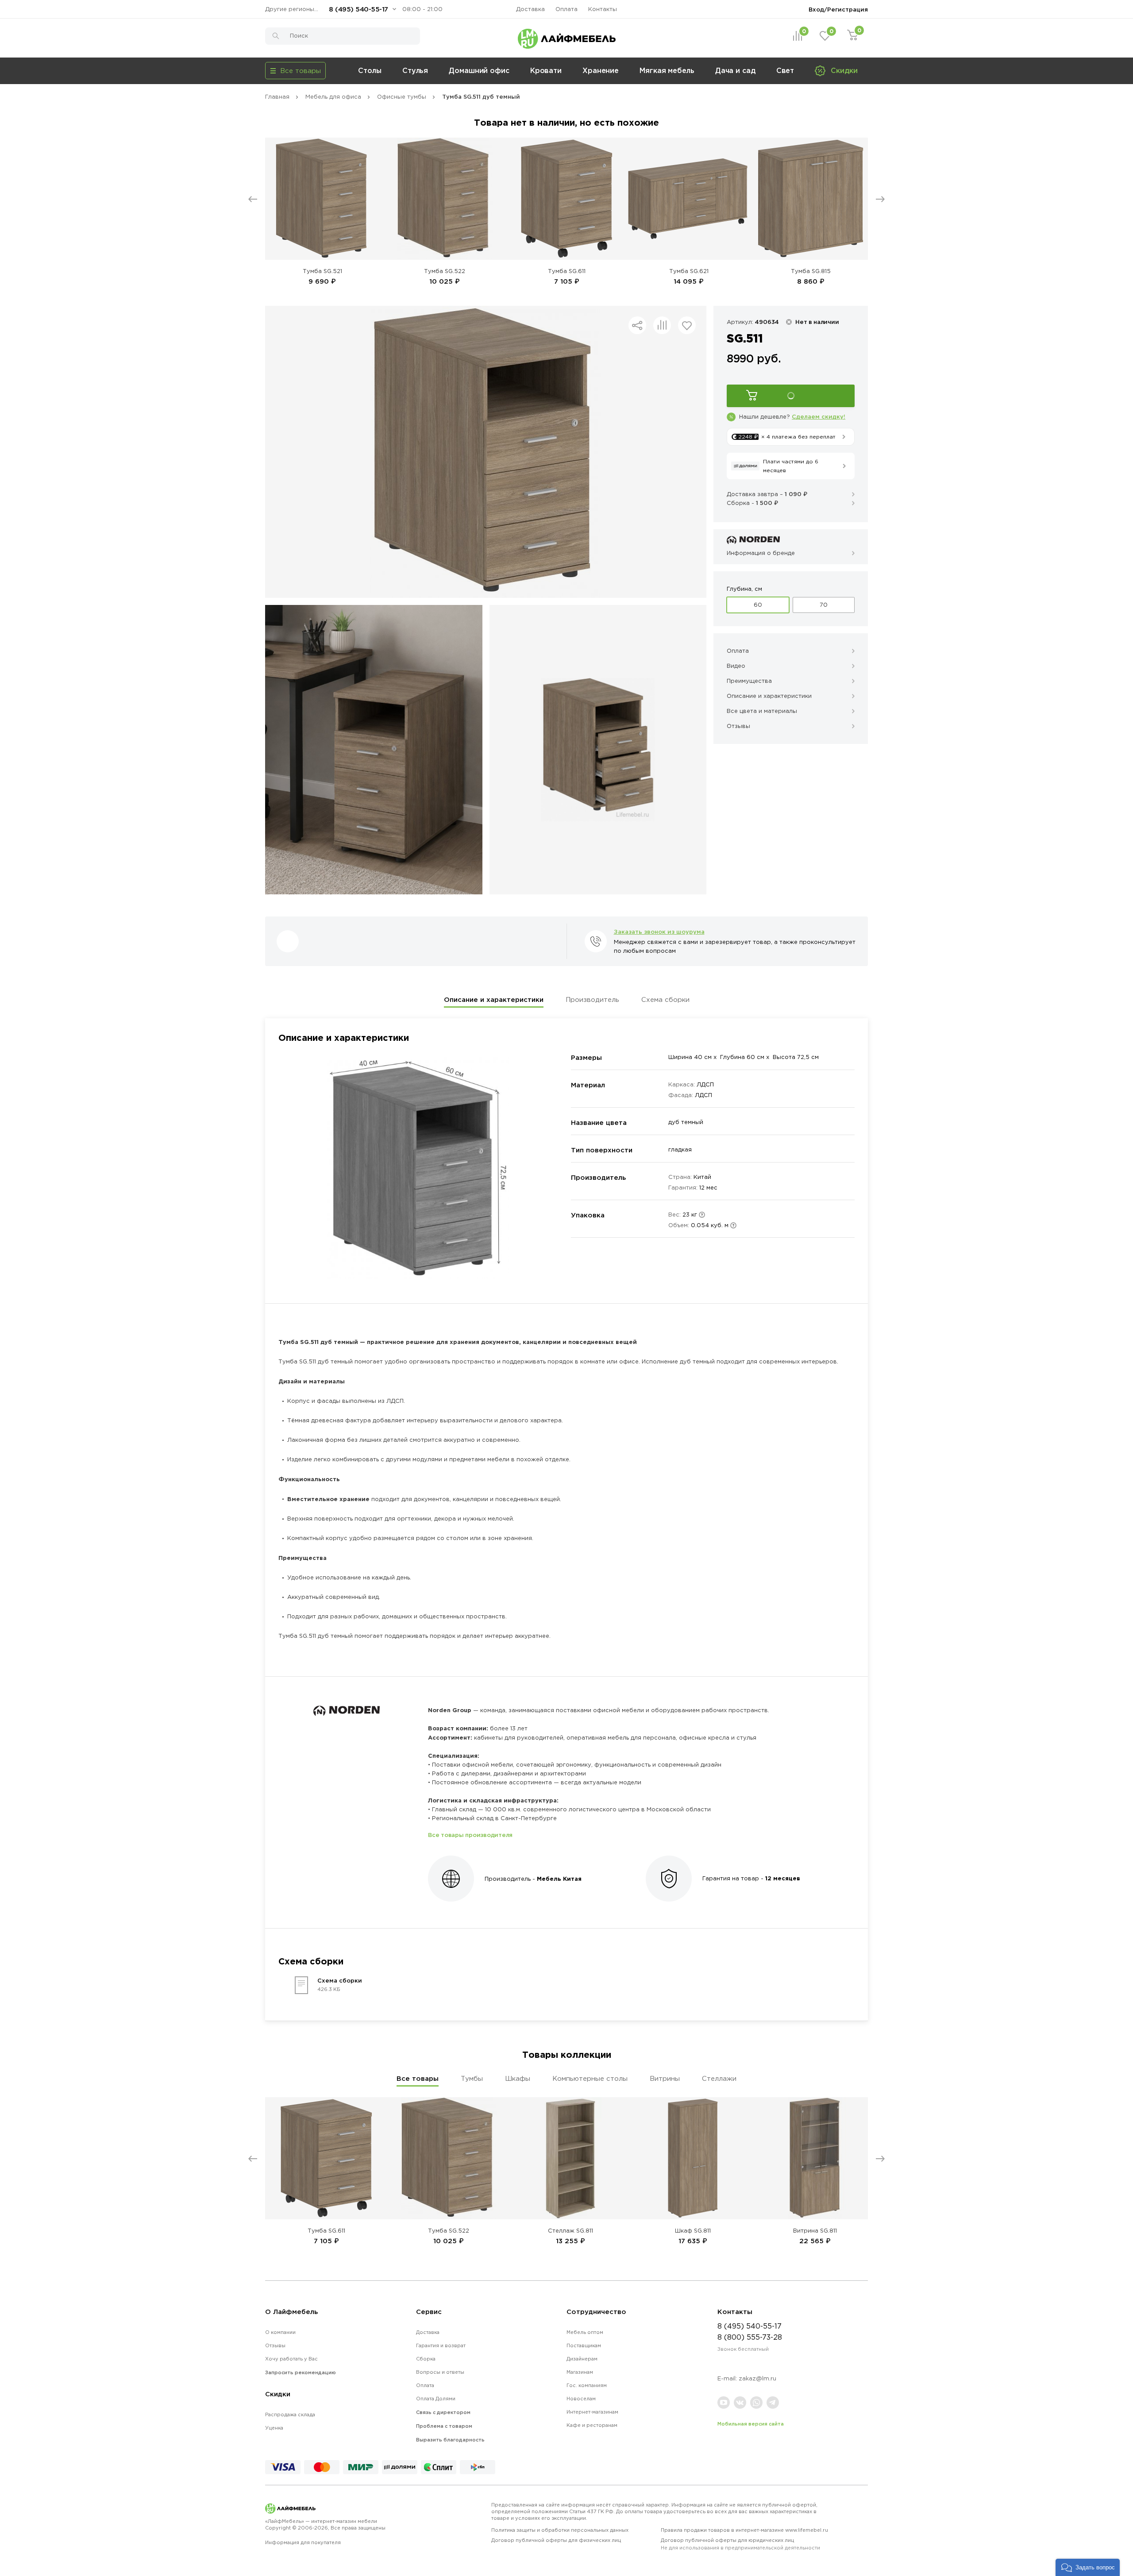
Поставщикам (584, 2345)
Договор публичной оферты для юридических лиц (740, 2544)
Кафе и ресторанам (592, 2425)
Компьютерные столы (590, 2078)
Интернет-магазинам (592, 2412)
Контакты (603, 9)
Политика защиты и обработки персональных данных (560, 2530)
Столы (370, 70)
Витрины (665, 2078)
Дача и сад (735, 70)
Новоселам (581, 2399)
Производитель (592, 999)
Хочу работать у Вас (291, 2359)
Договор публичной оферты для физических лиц (556, 2540)
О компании (280, 2332)
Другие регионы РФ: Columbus (294, 9)
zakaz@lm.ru (757, 2378)
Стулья (415, 70)
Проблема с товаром (444, 2426)
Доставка (530, 9)
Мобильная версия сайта (751, 2424)
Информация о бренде (761, 553)
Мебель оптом (585, 2332)
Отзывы (275, 2345)
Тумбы (472, 2078)
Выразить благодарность (450, 2440)
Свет (785, 70)
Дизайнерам (582, 2359)
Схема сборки (665, 999)
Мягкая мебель (667, 70)
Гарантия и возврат (441, 2345)
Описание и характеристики (494, 999)
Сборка (426, 2359)
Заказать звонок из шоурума (659, 932)
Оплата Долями (436, 2399)
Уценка (274, 2428)
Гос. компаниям (587, 2385)
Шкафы (518, 2078)
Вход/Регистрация (838, 9)
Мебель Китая (559, 1879)
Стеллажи (719, 2078)
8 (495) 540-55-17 (358, 9)
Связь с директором (443, 2412)
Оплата (566, 9)
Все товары (418, 2078)
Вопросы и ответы (440, 2372)
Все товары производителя (470, 1835)
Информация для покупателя (303, 2542)
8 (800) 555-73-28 (750, 2337)
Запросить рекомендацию (301, 2372)
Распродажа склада (290, 2414)
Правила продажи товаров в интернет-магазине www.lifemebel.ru (744, 2530)
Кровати (546, 70)
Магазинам (580, 2372)
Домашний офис (479, 70)
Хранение (601, 70)
